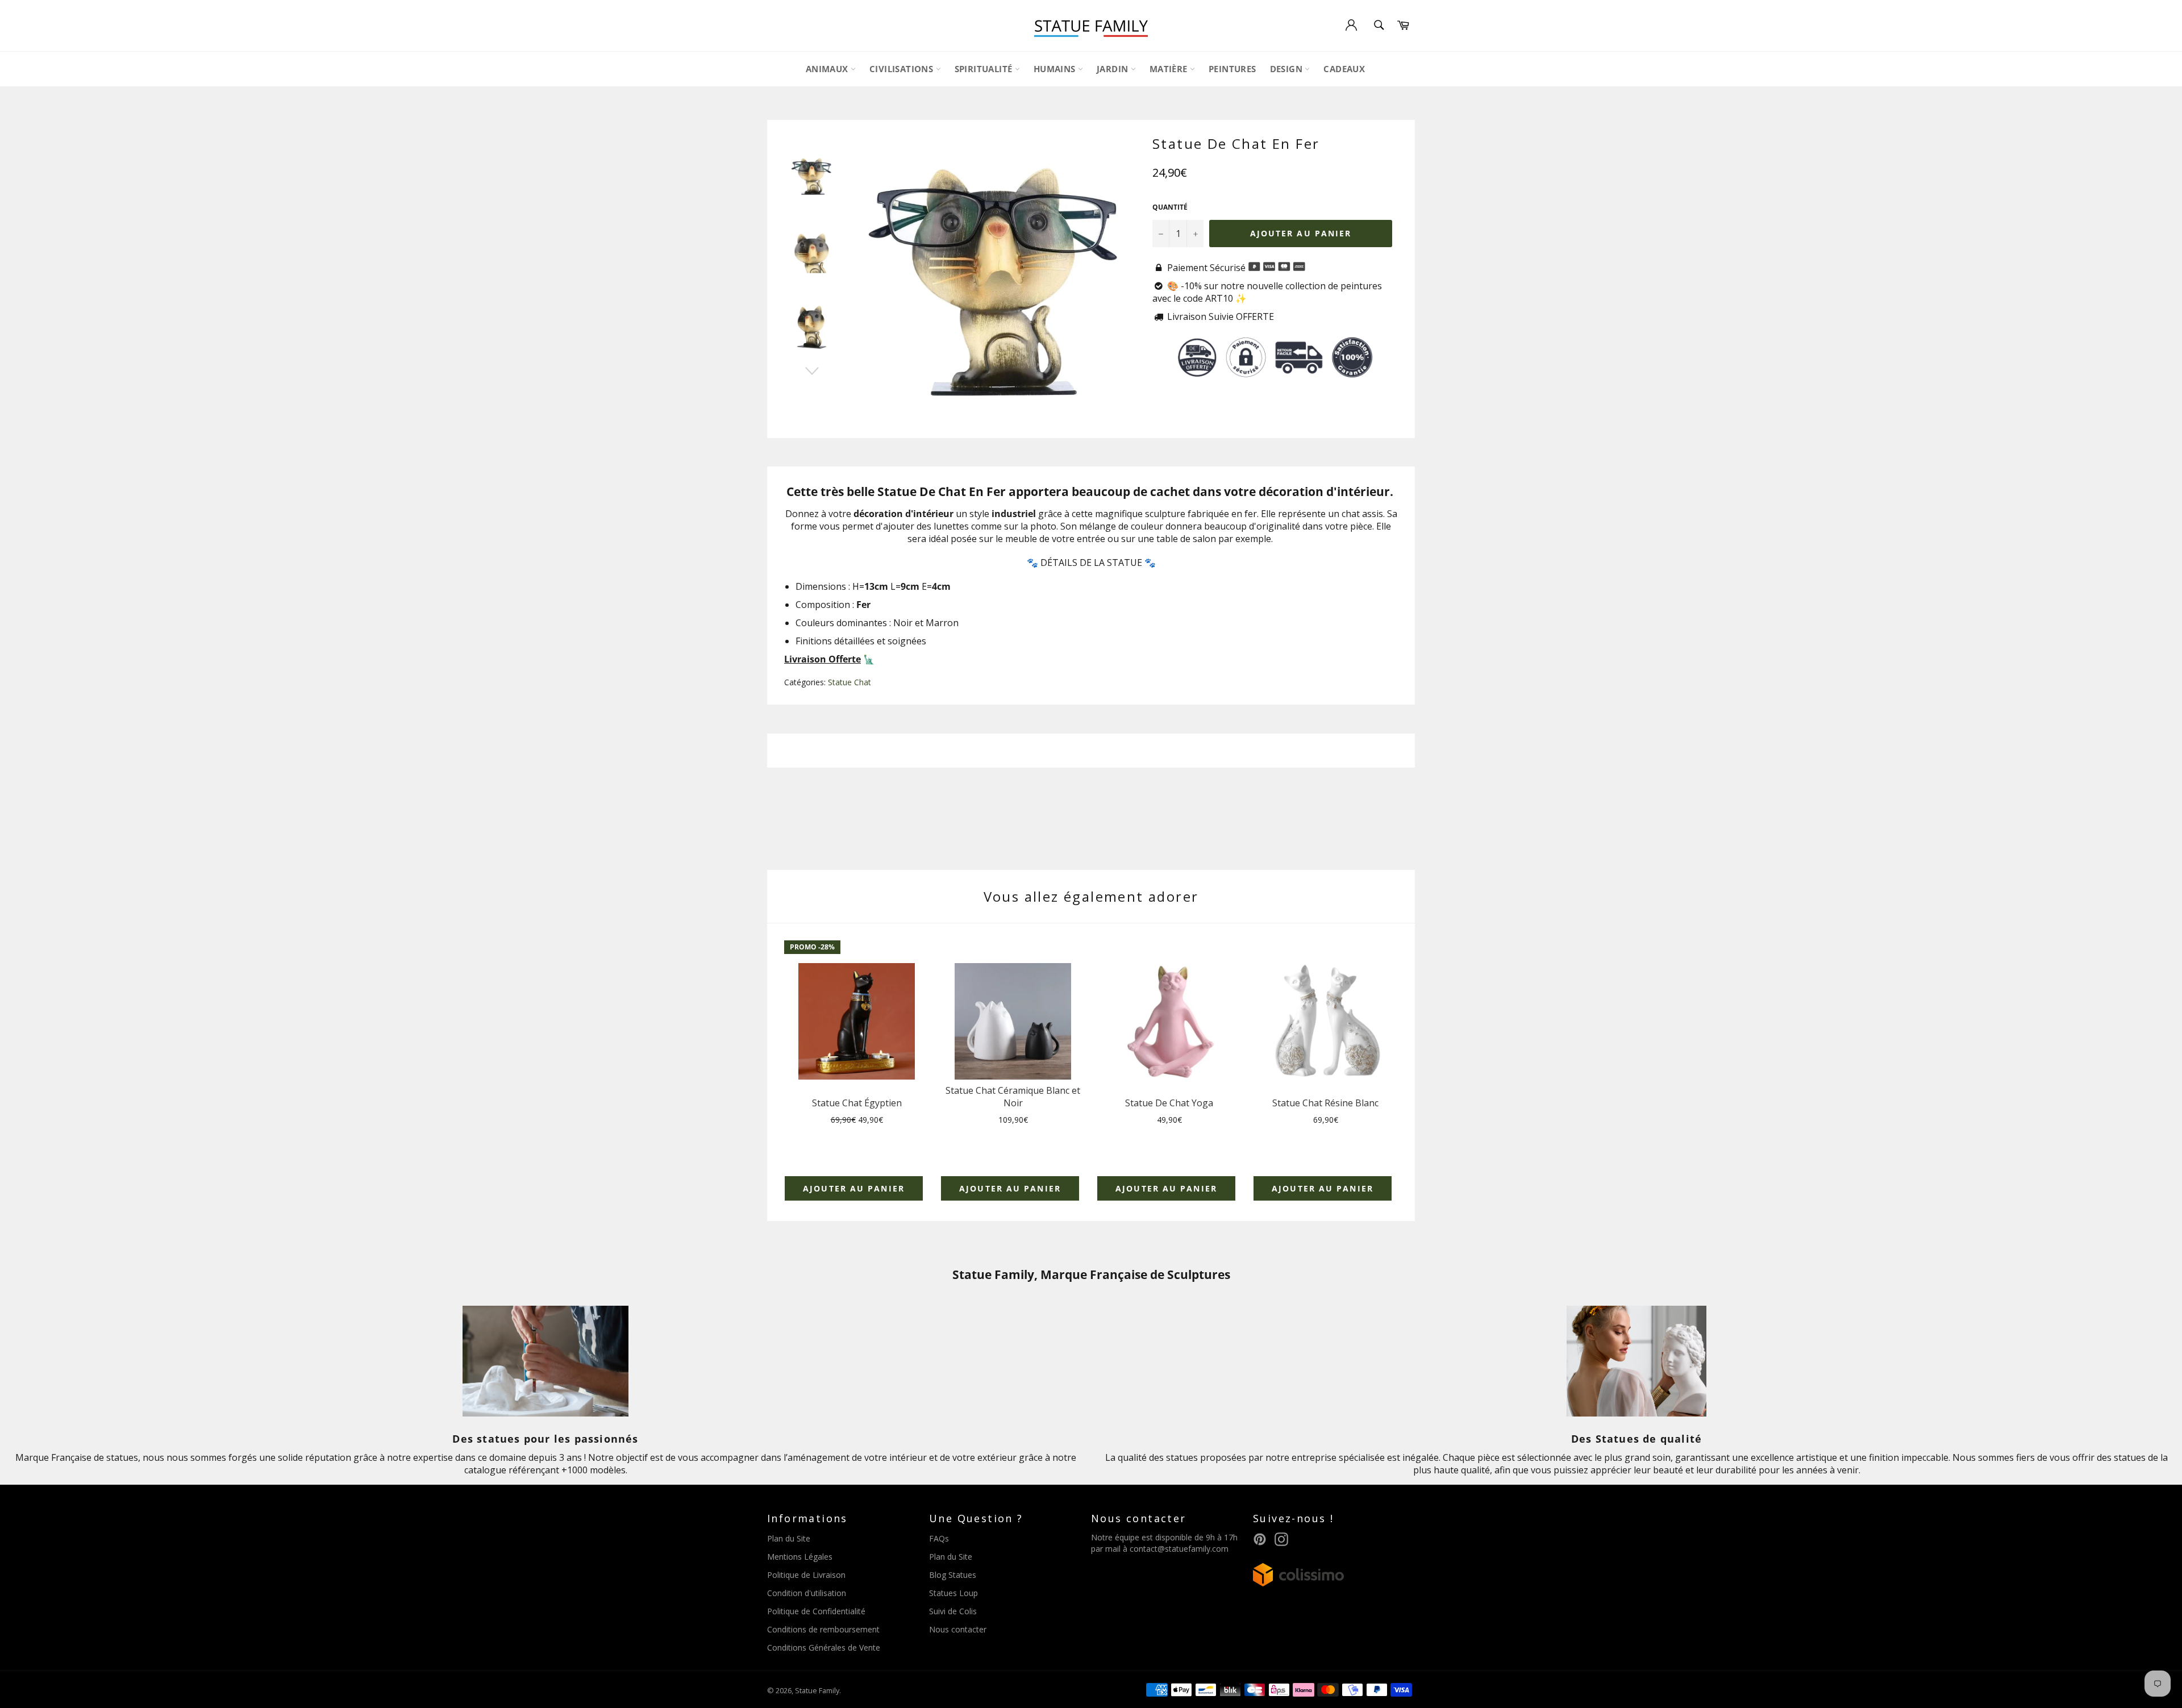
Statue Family (817, 1690)
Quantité (1170, 207)
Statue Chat (850, 682)
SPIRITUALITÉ (985, 69)
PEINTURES (1232, 69)
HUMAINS (1056, 69)
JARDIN (1114, 69)
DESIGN (1288, 69)
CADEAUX (1344, 69)
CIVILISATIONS (903, 69)
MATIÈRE (1170, 69)
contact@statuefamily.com (1179, 1549)
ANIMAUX (828, 69)
